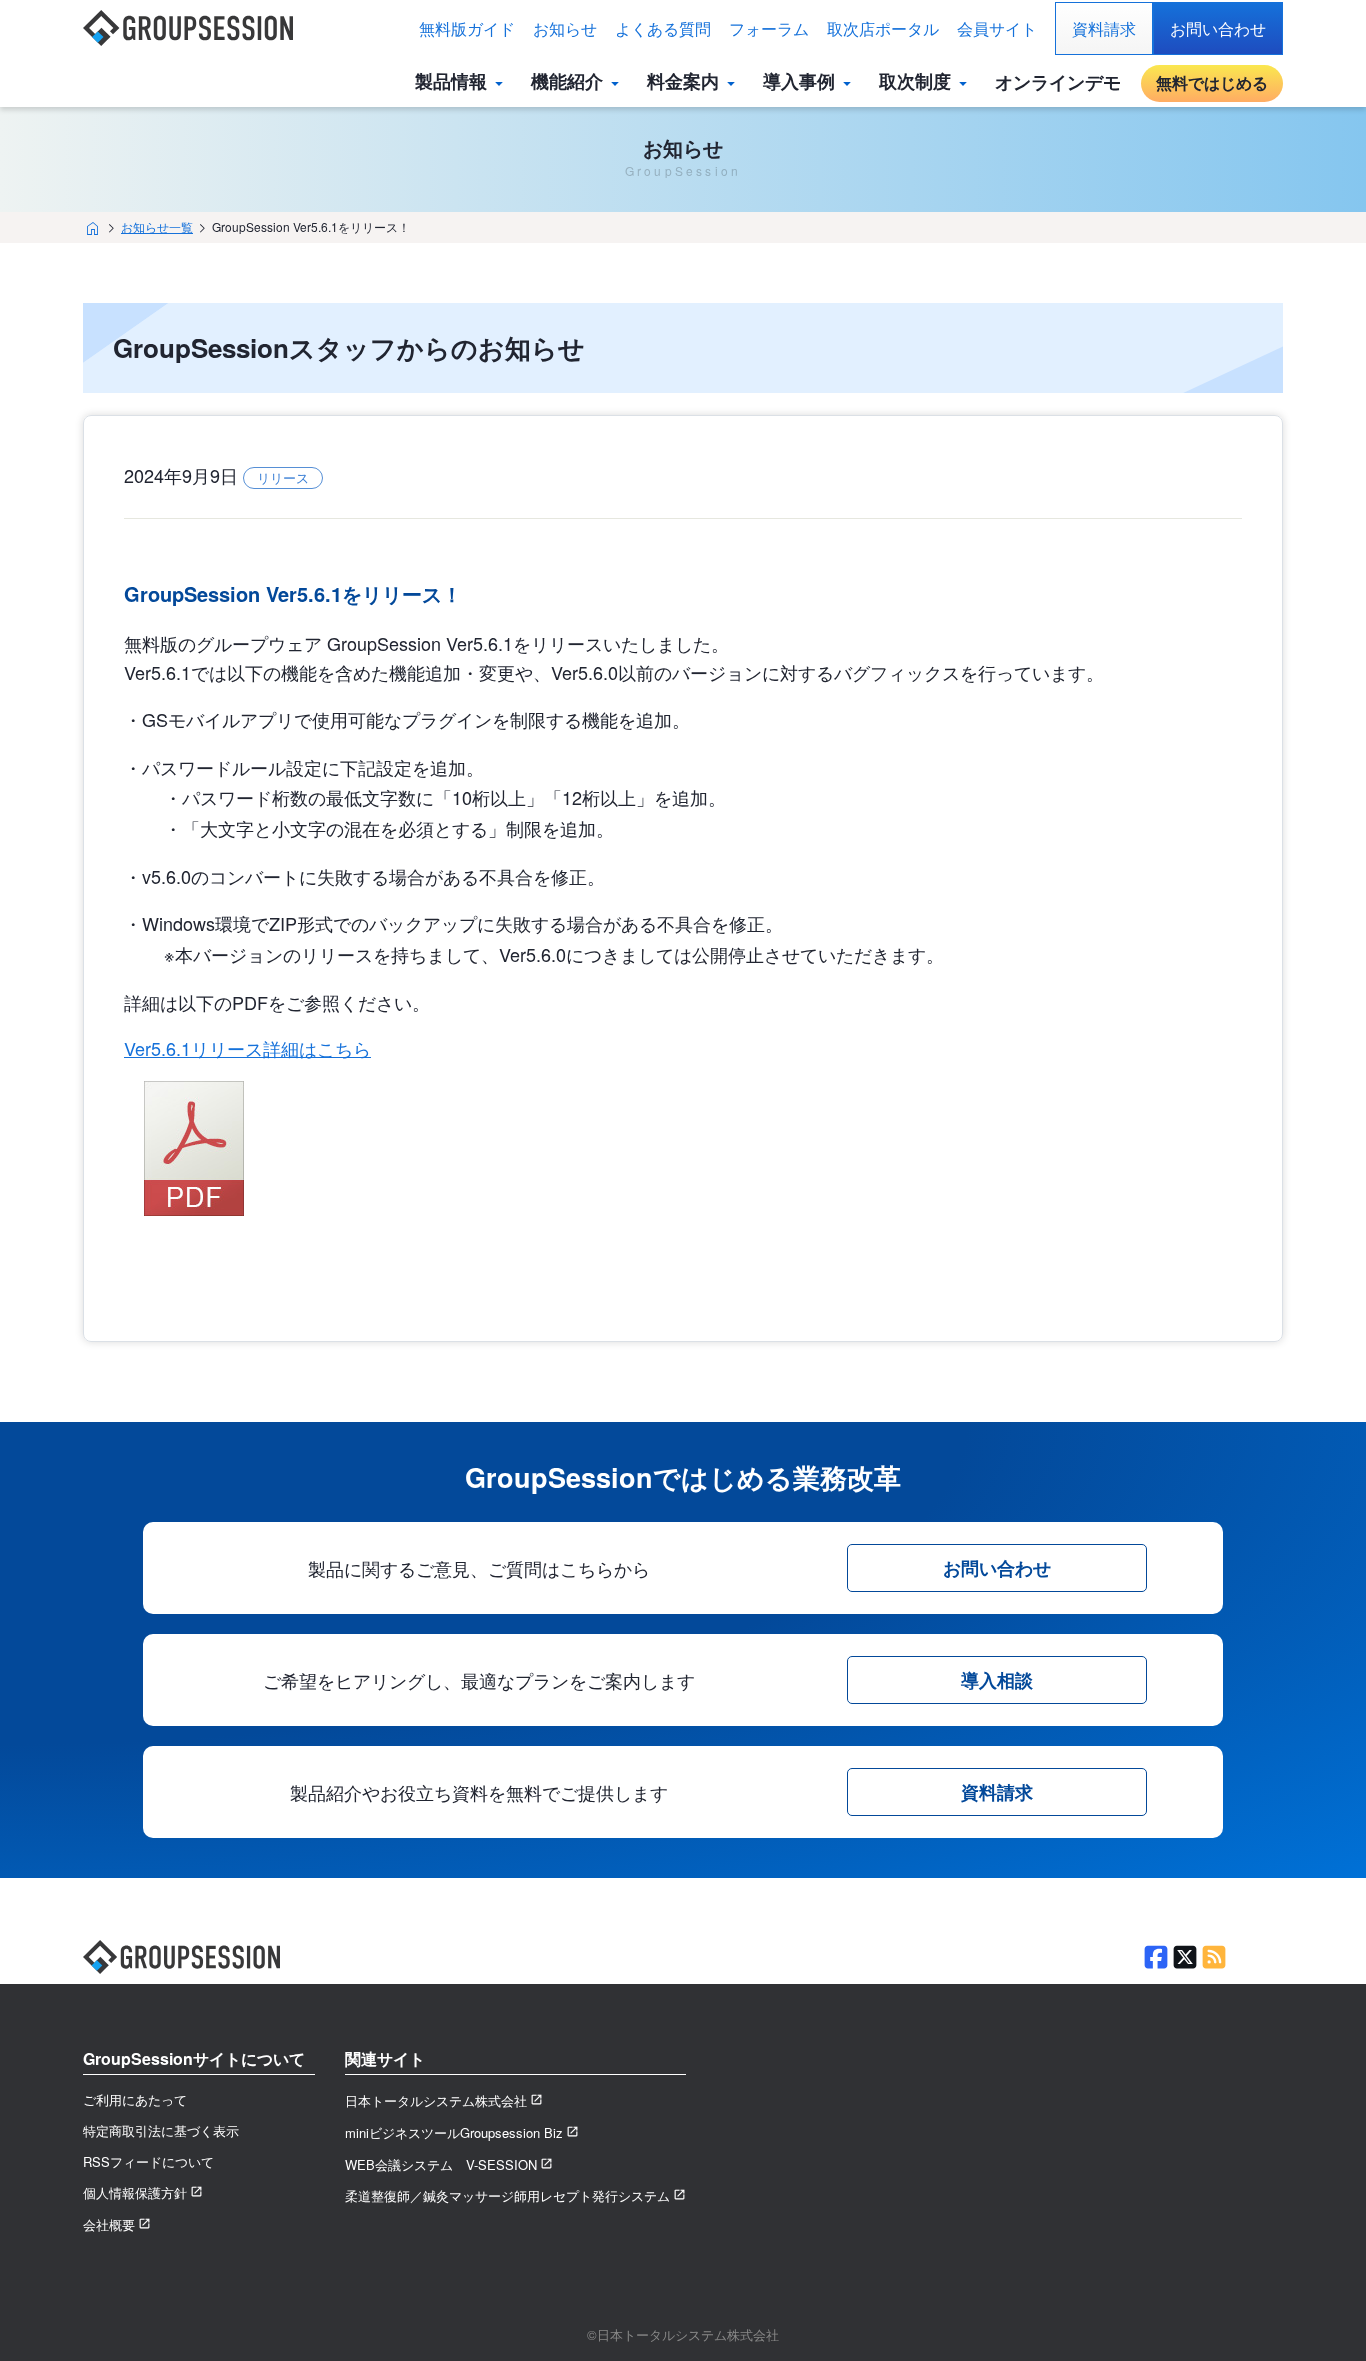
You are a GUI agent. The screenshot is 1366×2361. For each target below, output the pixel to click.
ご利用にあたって (135, 2099)
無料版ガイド (467, 28)
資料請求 (1104, 28)
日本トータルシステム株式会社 (436, 2100)
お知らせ (565, 28)
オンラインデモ (1058, 82)
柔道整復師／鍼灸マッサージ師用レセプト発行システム (507, 2195)
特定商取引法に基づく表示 (161, 2130)
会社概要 (109, 2224)
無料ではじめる (1212, 82)
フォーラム (769, 28)
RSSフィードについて (148, 2161)
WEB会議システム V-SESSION (441, 2164)
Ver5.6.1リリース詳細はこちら (247, 1048)
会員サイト (997, 28)
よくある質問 (663, 28)
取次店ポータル (883, 28)
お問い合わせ (1218, 28)
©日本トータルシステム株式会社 (683, 2334)
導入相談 (997, 1680)
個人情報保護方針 (135, 2192)
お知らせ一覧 (157, 226)
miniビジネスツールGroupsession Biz (454, 2132)
